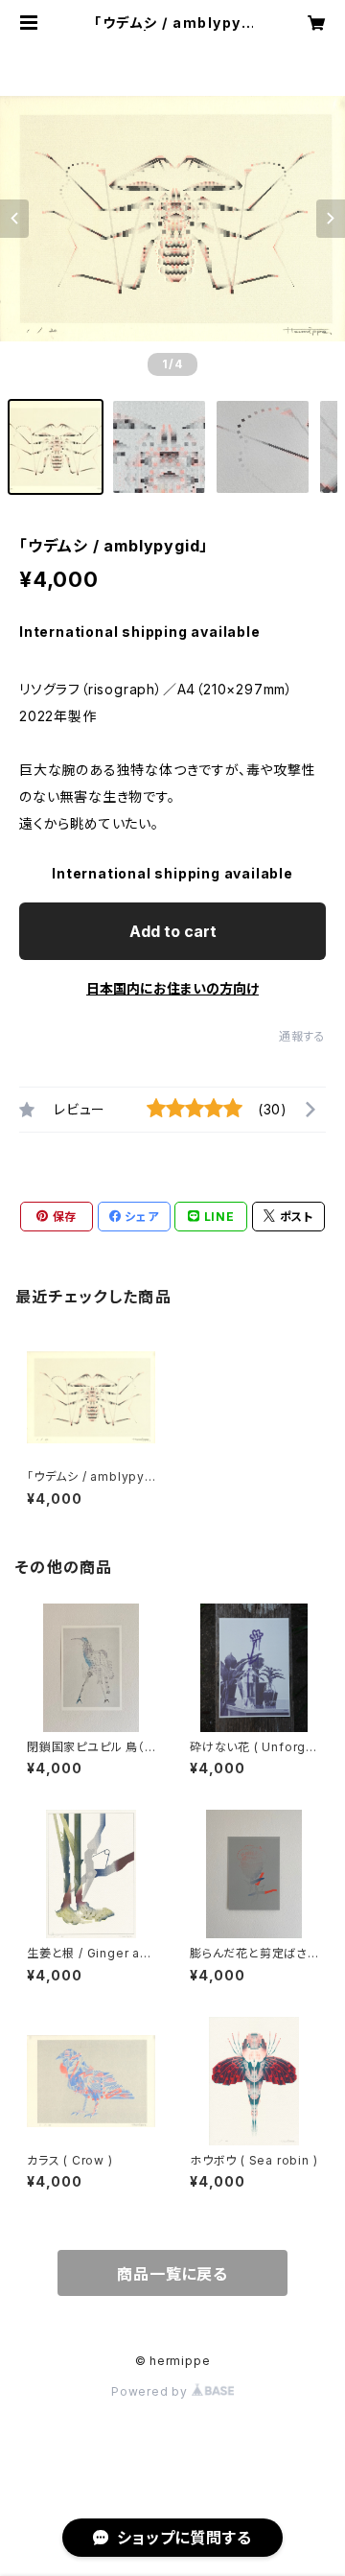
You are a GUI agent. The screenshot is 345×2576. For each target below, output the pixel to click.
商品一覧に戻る (172, 2274)
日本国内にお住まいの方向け (172, 988)
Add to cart (173, 931)
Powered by (151, 2391)
